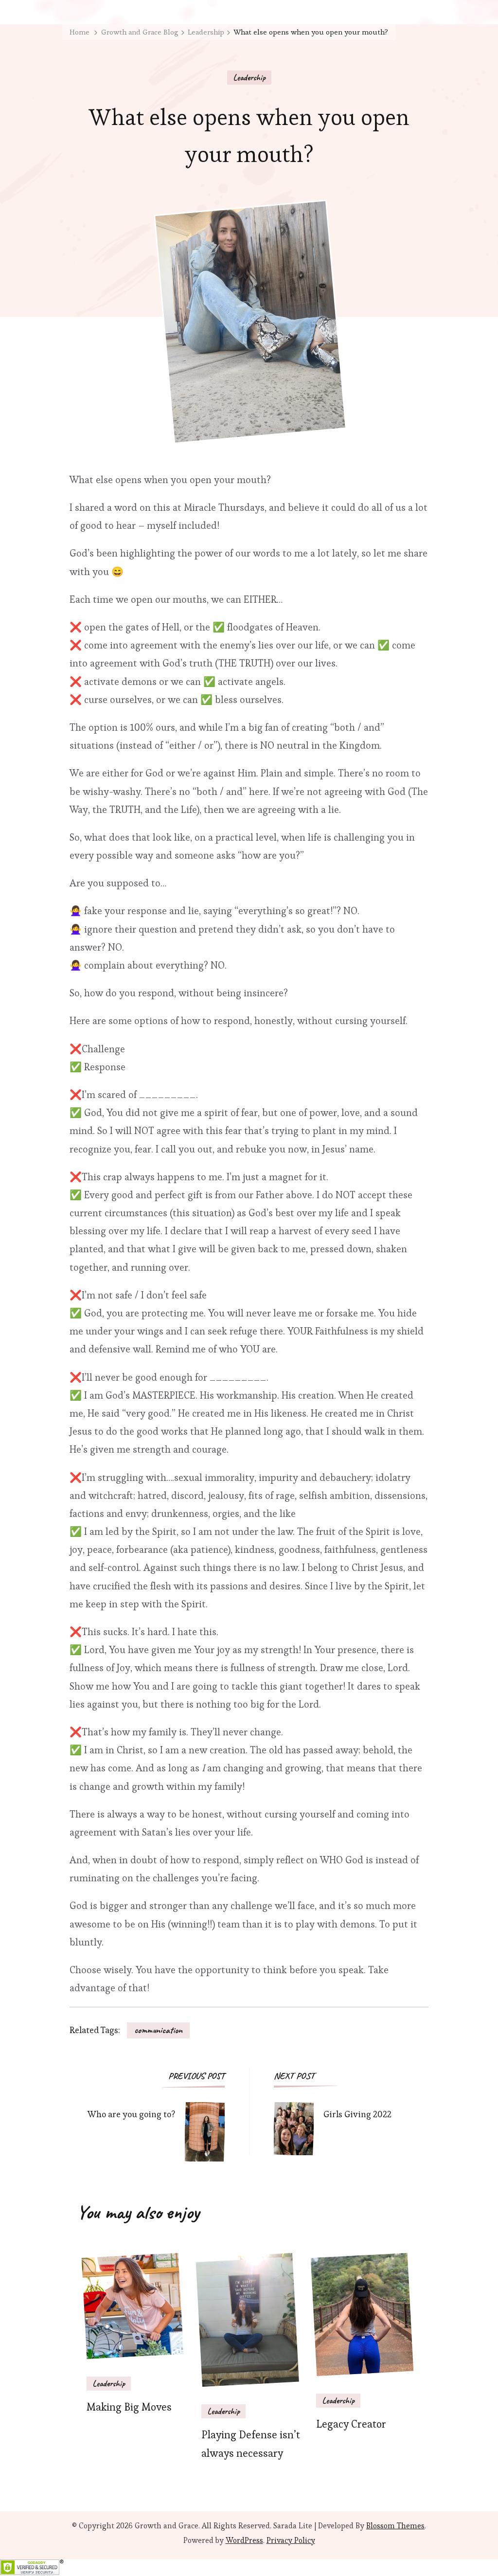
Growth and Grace (167, 2526)
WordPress (244, 2540)
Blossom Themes (395, 2526)
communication (158, 2030)
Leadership (249, 77)
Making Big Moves (129, 2407)
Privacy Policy (291, 2540)
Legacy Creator (351, 2424)
